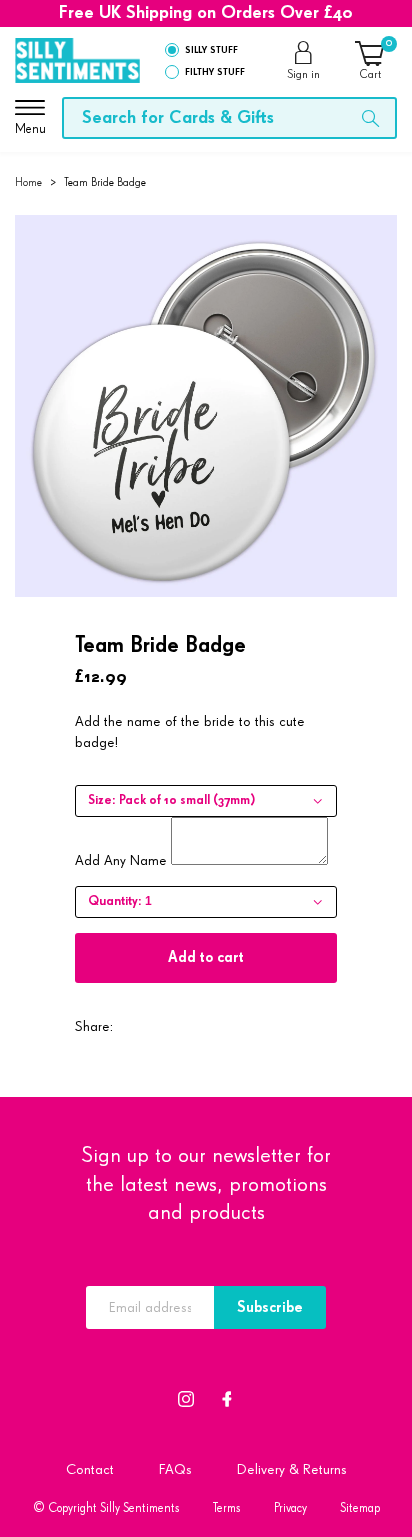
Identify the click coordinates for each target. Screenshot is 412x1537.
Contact (90, 1469)
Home (28, 182)
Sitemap (360, 1508)
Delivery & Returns (292, 1469)
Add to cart (206, 957)
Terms (227, 1508)
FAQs (175, 1469)
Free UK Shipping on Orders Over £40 (206, 13)
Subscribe (270, 1307)
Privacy (290, 1508)
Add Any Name (121, 860)
